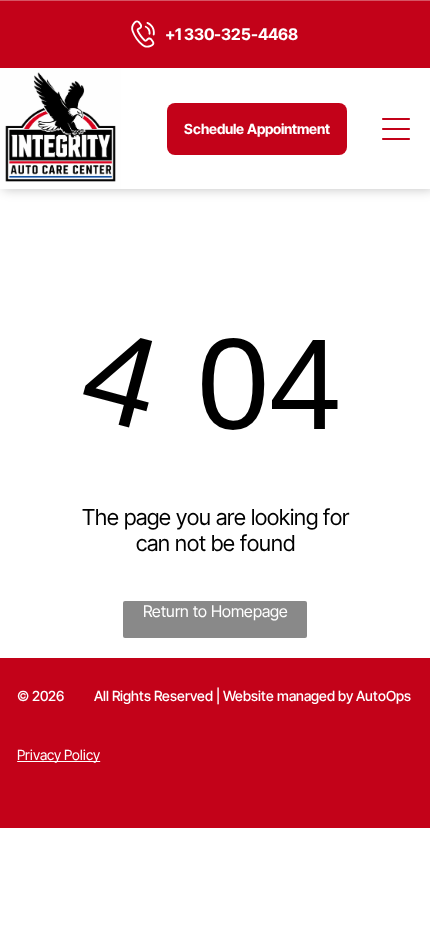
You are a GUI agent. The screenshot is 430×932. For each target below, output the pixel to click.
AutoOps (383, 695)
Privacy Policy (58, 754)
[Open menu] (397, 129)
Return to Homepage (215, 611)
